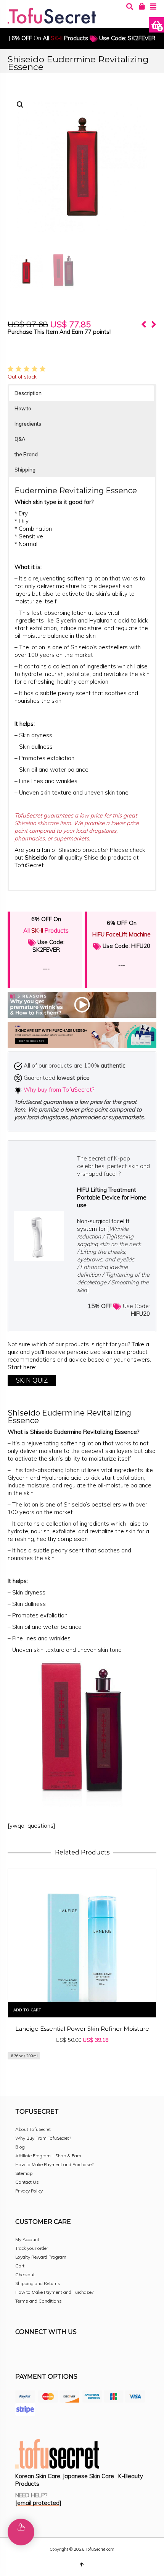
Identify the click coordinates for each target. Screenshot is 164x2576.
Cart (20, 2266)
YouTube (88, 2353)
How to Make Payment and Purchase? (54, 2164)
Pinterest (72, 2353)
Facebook (21, 2353)
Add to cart (27, 2010)
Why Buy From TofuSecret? (43, 2138)
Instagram (38, 2353)
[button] (20, 105)
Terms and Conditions (39, 2301)
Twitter (55, 2353)
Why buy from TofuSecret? (59, 1090)
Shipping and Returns (38, 2283)
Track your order (32, 2248)
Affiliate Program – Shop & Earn (48, 2156)
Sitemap (24, 2173)
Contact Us (27, 2182)
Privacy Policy (29, 2191)
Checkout (25, 2275)
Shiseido (37, 857)
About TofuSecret (33, 2129)
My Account (27, 2239)
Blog (20, 2147)
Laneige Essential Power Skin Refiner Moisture (82, 2029)
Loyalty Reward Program (41, 2257)
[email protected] (38, 2503)
